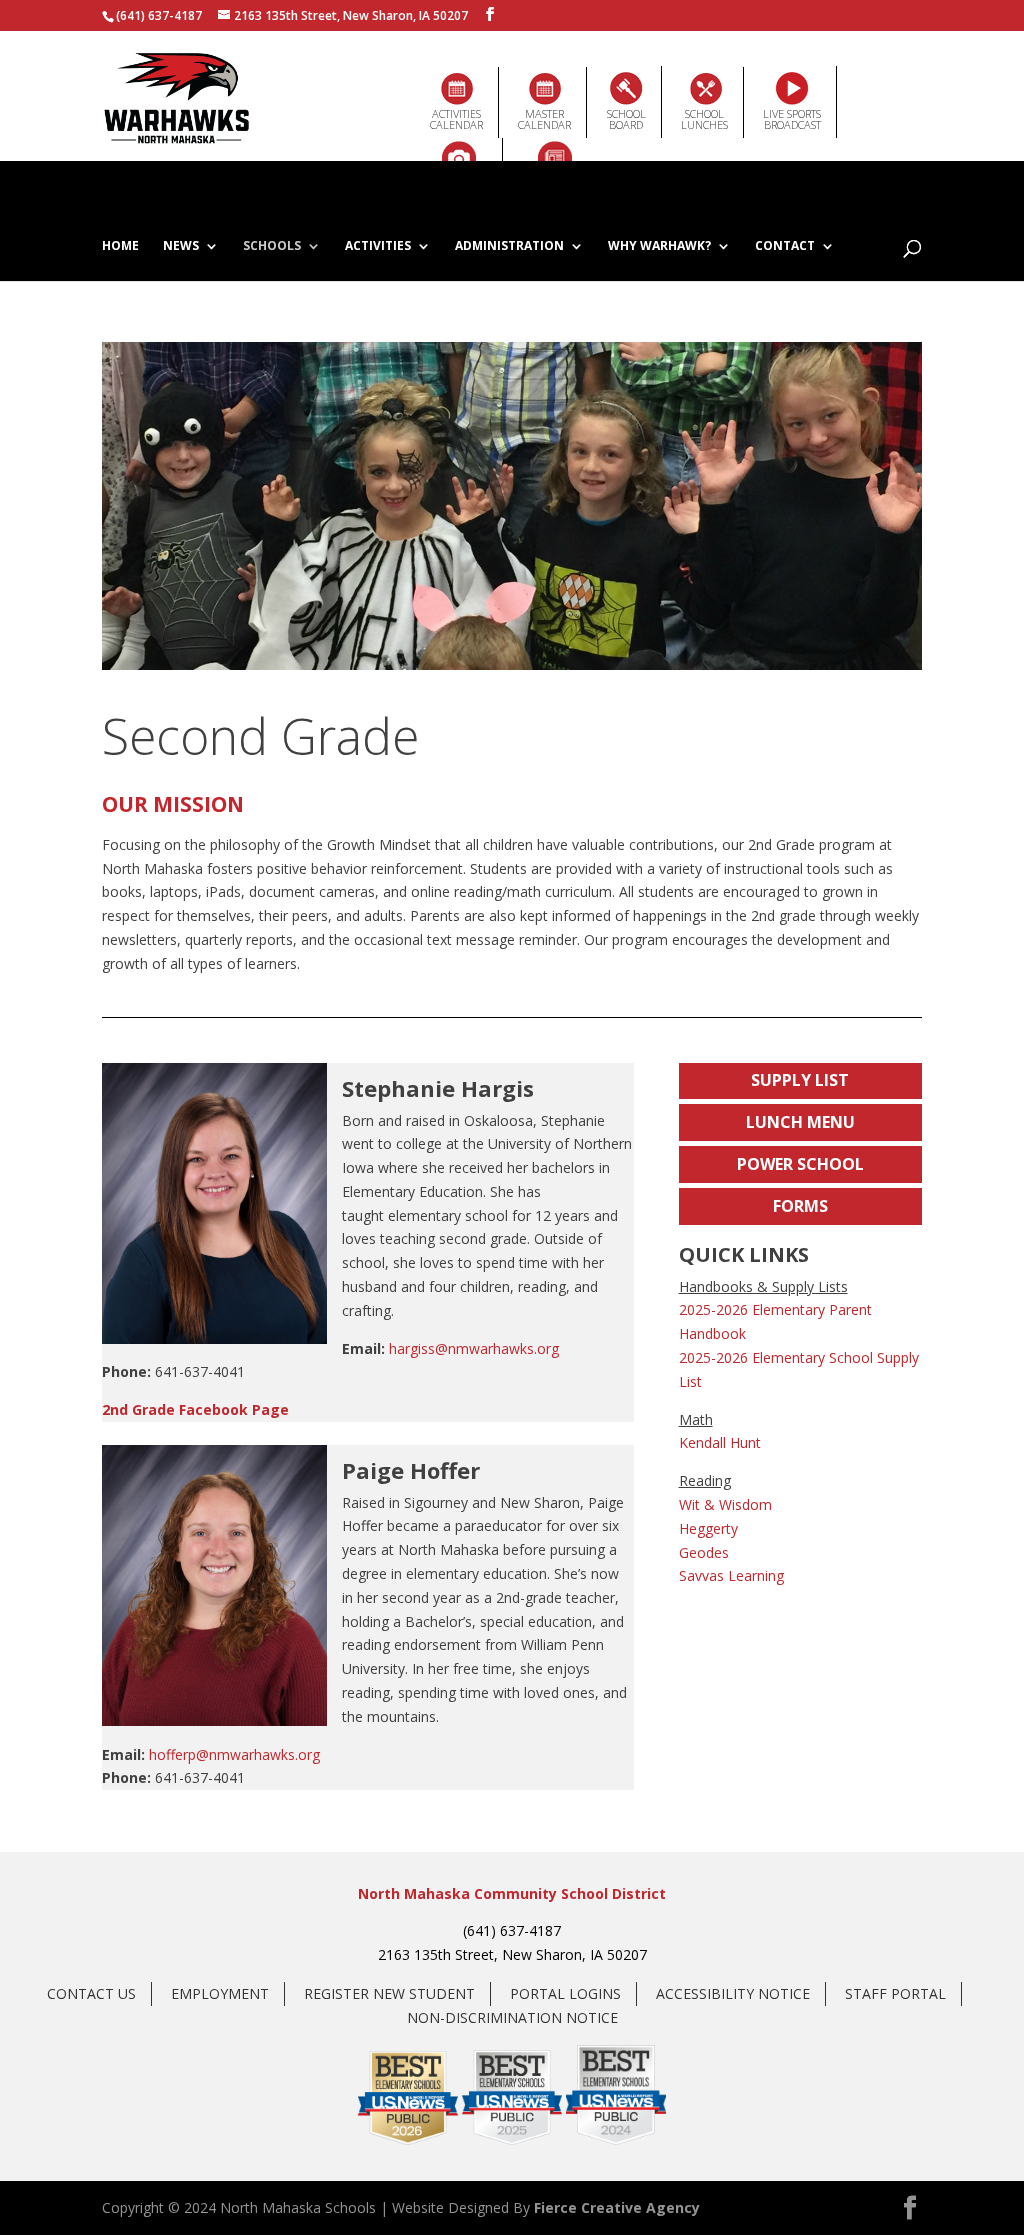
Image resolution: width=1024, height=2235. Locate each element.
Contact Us (91, 1993)
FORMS (800, 1206)
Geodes (704, 1552)
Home (120, 247)
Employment (220, 1993)
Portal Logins (565, 1993)
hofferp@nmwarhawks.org (234, 1754)
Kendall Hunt (720, 1442)
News (181, 247)
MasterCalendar (544, 119)
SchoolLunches (704, 119)
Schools (272, 247)
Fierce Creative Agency (617, 2207)
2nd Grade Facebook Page (195, 1409)
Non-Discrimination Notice (512, 2017)
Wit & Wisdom (725, 1504)
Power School (800, 1164)
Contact (785, 247)
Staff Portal (895, 1993)
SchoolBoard (626, 119)
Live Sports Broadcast (792, 119)
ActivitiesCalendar (456, 119)
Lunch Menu (800, 1122)
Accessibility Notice (733, 1993)
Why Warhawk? (659, 247)
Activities (378, 247)
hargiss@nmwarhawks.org (474, 1348)
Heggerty (708, 1528)
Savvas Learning (731, 1575)
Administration (509, 247)
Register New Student (389, 1993)
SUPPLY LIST (800, 1080)
